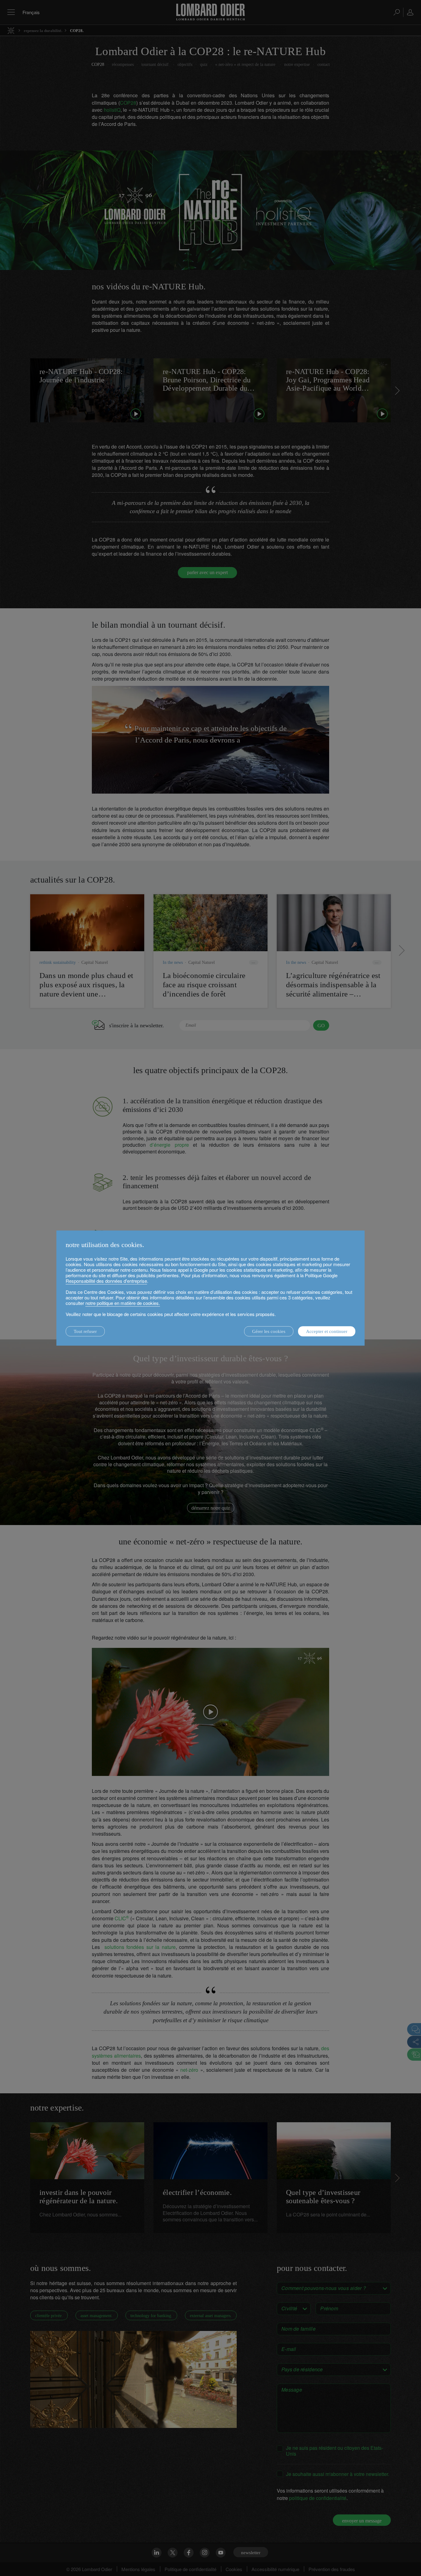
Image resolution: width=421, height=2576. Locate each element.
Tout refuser (85, 1331)
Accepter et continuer (327, 1331)
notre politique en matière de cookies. (123, 1303)
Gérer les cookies (269, 1331)
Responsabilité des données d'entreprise (106, 1281)
